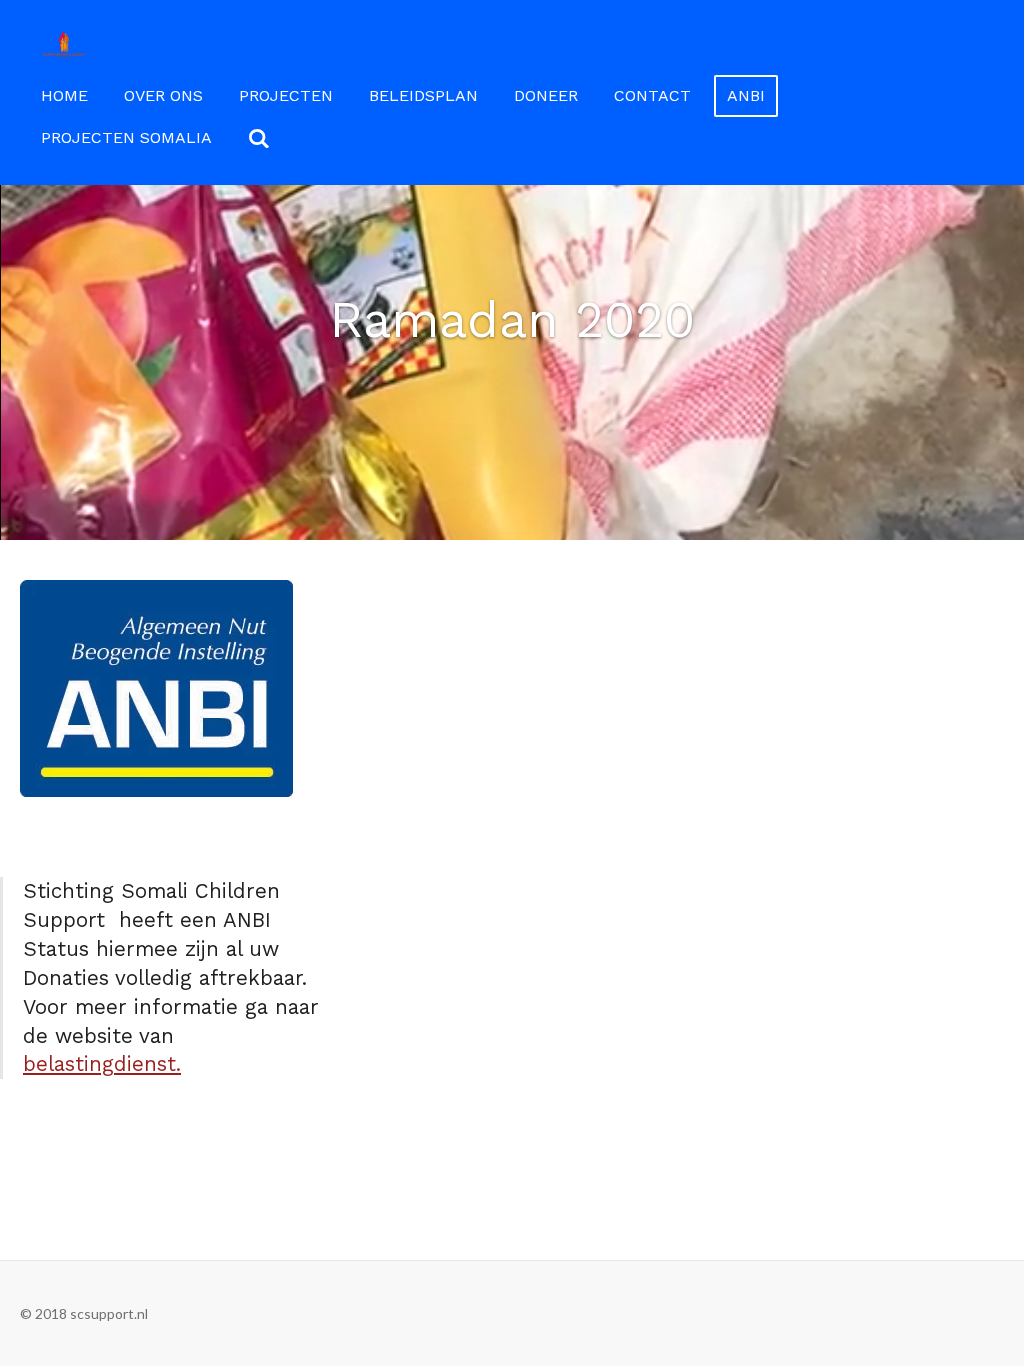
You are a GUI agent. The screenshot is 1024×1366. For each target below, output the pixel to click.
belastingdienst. (102, 1064)
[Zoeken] (259, 138)
